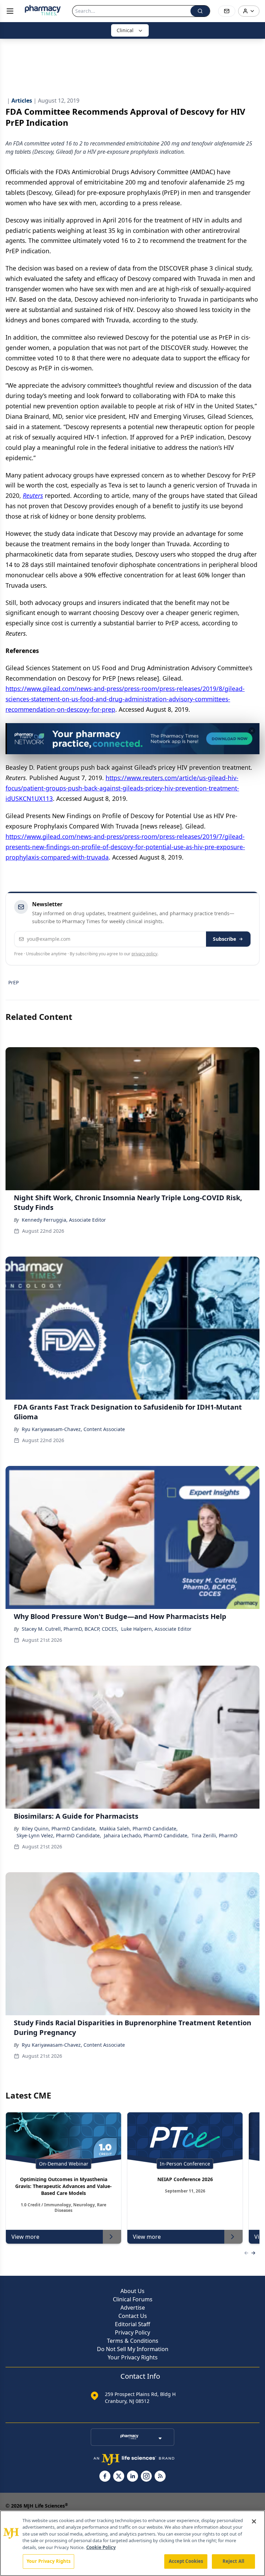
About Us (132, 2291)
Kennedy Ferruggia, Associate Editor (64, 1220)
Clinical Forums (133, 2299)
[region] (132, 2543)
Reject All (233, 2561)
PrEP (13, 982)
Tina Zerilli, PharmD (214, 1835)
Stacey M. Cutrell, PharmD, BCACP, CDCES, (70, 1629)
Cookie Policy (101, 2547)
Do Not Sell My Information (133, 2349)
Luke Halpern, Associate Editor (156, 1629)
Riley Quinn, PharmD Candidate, (59, 1829)
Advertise (133, 2308)
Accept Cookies (186, 2561)
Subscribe (224, 939)
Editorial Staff (132, 2324)
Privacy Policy (132, 2332)
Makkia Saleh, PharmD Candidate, (139, 1829)
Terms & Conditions (133, 2341)
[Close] (254, 2521)
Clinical (125, 30)
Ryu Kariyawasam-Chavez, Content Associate (73, 1429)
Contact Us (133, 2316)
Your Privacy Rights (133, 2357)
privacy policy (144, 954)
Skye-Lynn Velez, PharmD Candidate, (59, 1835)
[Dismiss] (252, 731)
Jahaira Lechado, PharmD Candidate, (146, 1835)
